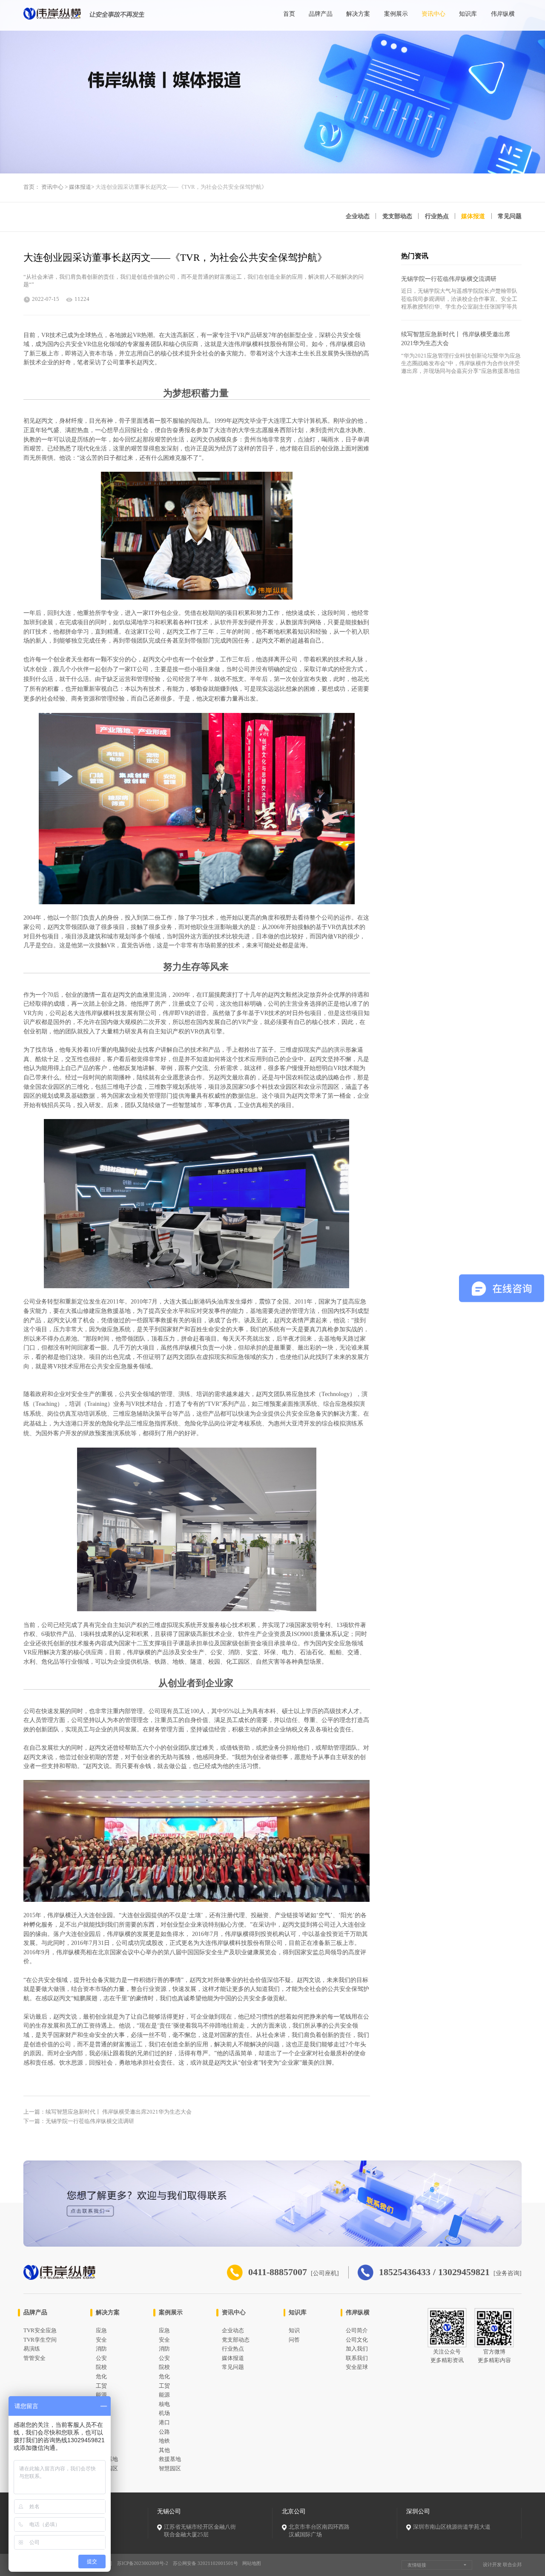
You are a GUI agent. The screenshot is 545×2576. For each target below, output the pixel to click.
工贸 (101, 2386)
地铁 (164, 2441)
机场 (164, 2413)
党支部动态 (397, 216)
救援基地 (170, 2459)
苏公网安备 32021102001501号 (205, 2563)
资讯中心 (433, 14)
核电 (164, 2404)
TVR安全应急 (40, 2331)
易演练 (32, 2349)
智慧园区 (170, 2469)
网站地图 (252, 2563)
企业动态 (358, 216)
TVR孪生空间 (40, 2340)
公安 (101, 2358)
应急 (101, 2331)
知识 (294, 2331)
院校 (101, 2367)
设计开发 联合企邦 (502, 2564)
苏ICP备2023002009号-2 (143, 2563)
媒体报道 (80, 187)
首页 (289, 14)
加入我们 (357, 2349)
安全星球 (357, 2367)
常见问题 (510, 216)
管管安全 (34, 2358)
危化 (101, 2377)
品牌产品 (321, 14)
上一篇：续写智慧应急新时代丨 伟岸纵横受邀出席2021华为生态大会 (108, 2112)
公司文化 (357, 2340)
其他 (164, 2450)
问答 (294, 2340)
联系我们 (357, 2358)
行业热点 (437, 216)
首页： (32, 187)
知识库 (468, 14)
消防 (101, 2349)
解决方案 (358, 14)
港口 (164, 2423)
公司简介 (357, 2331)
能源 (101, 2395)
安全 (101, 2340)
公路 (164, 2432)
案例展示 (396, 14)
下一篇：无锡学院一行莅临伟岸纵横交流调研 (79, 2121)
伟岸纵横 (503, 14)
